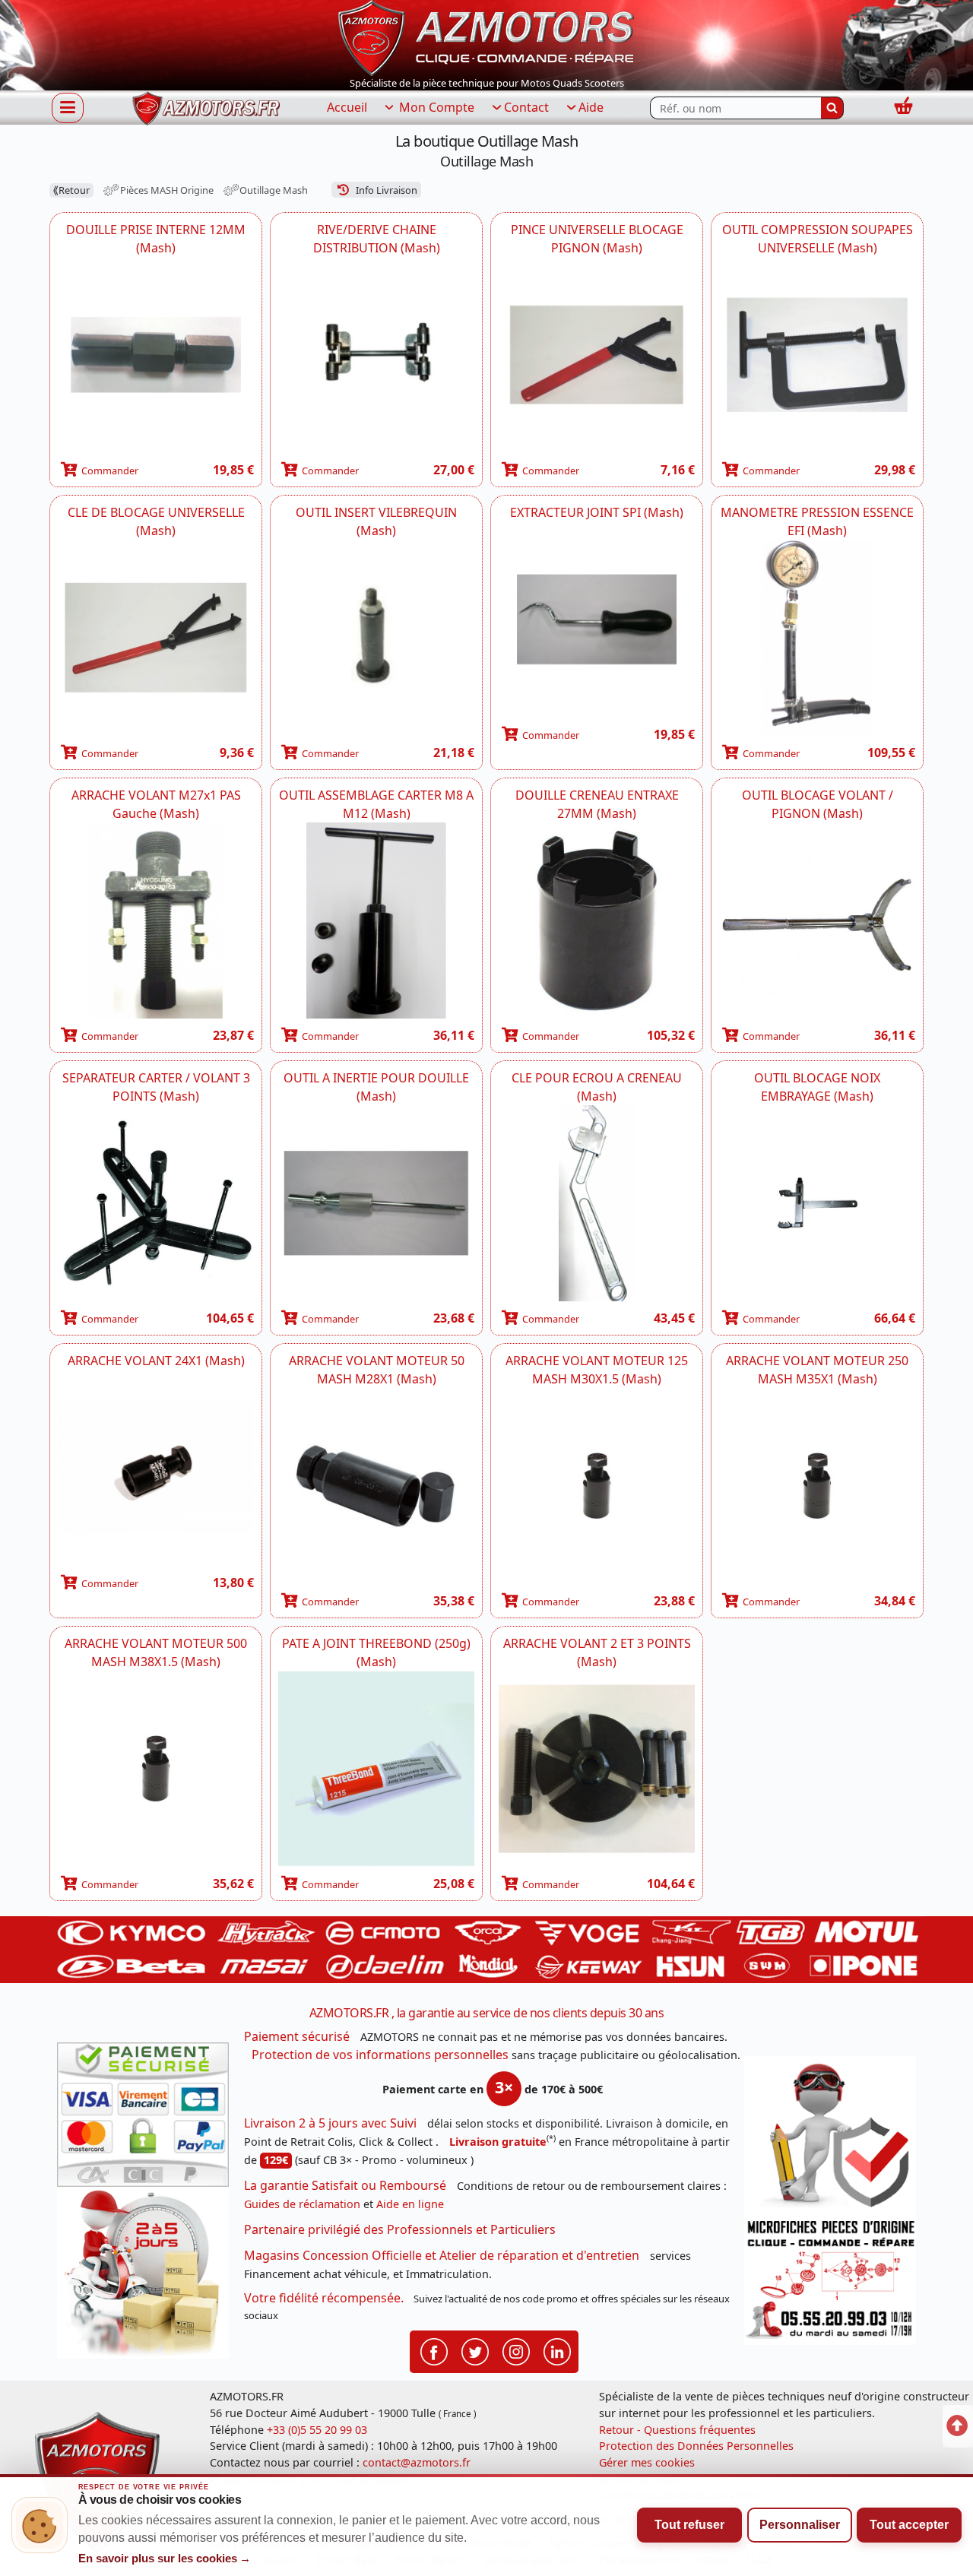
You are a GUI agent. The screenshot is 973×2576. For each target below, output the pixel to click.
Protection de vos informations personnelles (380, 2055)
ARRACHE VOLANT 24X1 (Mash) (156, 1361)
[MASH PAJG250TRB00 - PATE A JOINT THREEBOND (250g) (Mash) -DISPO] (376, 1769)
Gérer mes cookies (647, 2462)
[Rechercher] (832, 108)
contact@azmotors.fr (417, 2462)
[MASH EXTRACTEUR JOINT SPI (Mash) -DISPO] (597, 619)
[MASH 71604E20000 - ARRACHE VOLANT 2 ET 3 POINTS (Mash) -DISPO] (597, 1769)
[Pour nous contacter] (830, 2280)
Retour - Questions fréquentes (677, 2430)
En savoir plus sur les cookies (165, 2559)
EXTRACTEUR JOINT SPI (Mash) (597, 512)
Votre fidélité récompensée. (324, 2298)
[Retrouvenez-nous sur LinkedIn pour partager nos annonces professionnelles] (557, 2351)
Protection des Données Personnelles (696, 2446)
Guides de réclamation (302, 2204)
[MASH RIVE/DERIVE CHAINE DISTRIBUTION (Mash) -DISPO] (376, 355)
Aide (591, 107)
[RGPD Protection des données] (830, 2135)
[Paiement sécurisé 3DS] (143, 2115)
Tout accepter (909, 2525)
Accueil (347, 107)
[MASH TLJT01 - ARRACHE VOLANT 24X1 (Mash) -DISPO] (156, 1468)
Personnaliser (800, 2525)
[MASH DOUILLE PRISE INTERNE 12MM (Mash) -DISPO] (156, 355)
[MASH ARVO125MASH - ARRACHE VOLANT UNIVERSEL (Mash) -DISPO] (597, 1486)
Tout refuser (689, 2525)
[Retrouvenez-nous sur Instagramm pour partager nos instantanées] (516, 2351)
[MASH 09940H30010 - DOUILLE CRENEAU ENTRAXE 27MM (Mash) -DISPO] (597, 920)
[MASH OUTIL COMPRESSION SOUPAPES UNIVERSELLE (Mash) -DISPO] (817, 355)
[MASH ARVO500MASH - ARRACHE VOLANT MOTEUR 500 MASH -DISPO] (156, 1769)
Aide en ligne (410, 2204)
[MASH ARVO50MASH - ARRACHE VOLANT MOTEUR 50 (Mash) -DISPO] (376, 1486)
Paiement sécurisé (297, 2036)
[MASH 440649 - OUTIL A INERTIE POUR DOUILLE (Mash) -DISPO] (376, 1203)
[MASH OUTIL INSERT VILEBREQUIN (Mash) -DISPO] (376, 638)
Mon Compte (435, 107)
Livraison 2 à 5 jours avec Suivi (330, 2123)
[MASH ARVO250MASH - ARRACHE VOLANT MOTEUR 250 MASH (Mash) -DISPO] (817, 1486)
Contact (526, 107)
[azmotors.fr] (206, 108)
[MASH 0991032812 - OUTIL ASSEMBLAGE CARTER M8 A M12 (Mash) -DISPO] (376, 920)
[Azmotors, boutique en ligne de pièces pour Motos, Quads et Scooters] (486, 36)
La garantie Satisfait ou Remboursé (345, 2185)
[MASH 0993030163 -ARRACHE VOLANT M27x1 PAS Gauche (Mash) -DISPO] (156, 920)
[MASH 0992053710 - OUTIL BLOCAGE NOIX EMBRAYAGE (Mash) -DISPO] (817, 1203)
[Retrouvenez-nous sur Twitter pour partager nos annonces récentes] (475, 2351)
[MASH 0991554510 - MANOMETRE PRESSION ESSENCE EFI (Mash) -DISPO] (817, 638)
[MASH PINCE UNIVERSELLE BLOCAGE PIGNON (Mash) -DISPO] (597, 355)
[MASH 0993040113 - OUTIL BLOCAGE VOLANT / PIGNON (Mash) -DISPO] (817, 920)
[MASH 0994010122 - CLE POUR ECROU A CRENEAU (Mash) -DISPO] (597, 1203)
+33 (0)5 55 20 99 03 (317, 2430)
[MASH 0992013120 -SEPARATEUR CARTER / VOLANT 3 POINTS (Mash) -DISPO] (156, 1203)
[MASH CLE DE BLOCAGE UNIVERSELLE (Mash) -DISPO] (156, 638)
